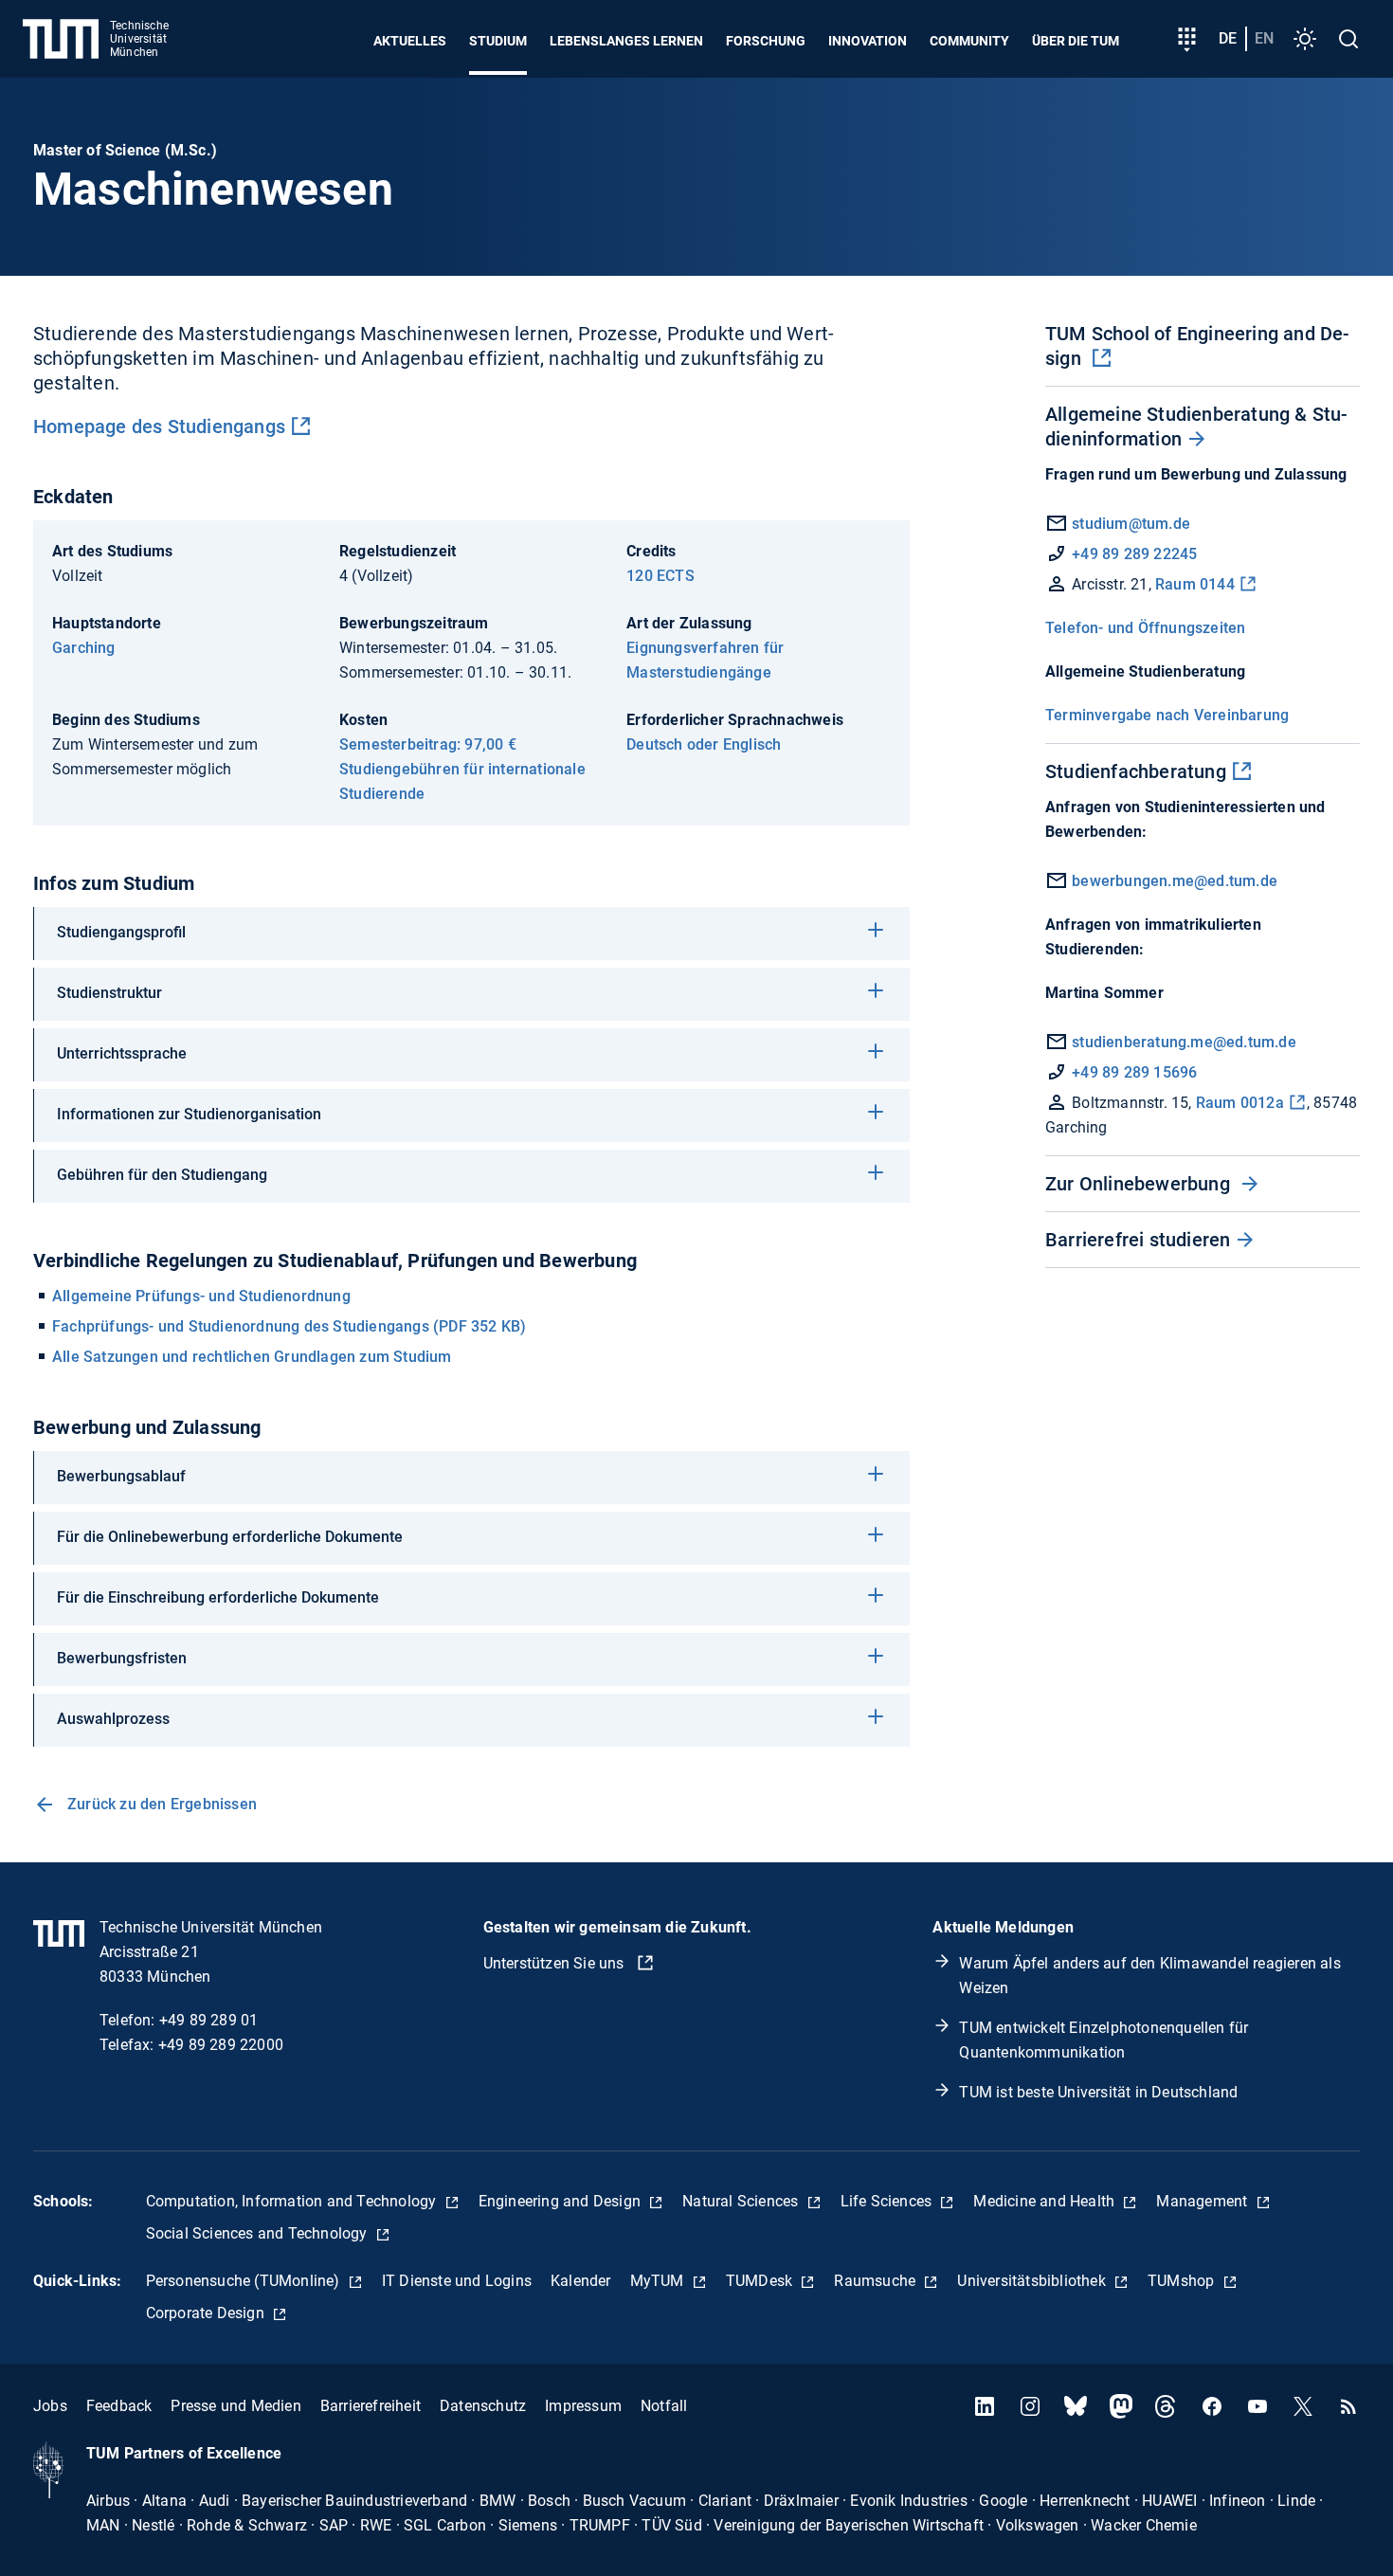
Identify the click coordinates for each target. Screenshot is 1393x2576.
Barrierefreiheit (371, 2406)
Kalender (581, 2281)
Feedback (119, 2406)
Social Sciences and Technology (259, 2233)
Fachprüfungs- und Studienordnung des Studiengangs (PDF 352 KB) (289, 1326)
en (1264, 38)
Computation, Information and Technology (293, 2201)
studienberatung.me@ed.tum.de (1182, 1042)
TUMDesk (761, 2281)
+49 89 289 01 (209, 2020)
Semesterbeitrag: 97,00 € (428, 744)
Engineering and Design (562, 2201)
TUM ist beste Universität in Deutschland (1098, 2092)
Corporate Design (207, 2313)
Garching (84, 648)
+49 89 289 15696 (1134, 1072)
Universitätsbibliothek (1033, 2281)
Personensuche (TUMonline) (245, 2281)
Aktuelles (410, 41)
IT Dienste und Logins (457, 2281)
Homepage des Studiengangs (159, 426)
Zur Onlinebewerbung (1140, 1184)
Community (969, 41)
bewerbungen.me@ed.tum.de (1173, 881)
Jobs (50, 2406)
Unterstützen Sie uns (556, 1963)
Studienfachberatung (1136, 771)
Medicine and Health (1046, 2201)
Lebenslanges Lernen (626, 41)
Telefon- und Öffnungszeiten (1145, 628)
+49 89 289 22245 (1134, 554)
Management (1203, 2201)
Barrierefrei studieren (1138, 1240)
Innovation (868, 41)
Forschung (766, 41)
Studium (498, 41)
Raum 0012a (1240, 1103)
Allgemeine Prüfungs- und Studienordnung (201, 1296)
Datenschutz (483, 2406)
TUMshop (1183, 2281)
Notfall (664, 2406)
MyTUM (659, 2281)
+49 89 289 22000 (221, 2045)
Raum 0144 (1195, 584)
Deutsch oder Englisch (704, 744)
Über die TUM (1076, 41)
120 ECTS (660, 576)
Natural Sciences (742, 2201)
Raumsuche (877, 2281)
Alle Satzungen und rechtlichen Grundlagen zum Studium (252, 1357)
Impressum (583, 2406)
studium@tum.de (1131, 524)
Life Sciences (888, 2201)
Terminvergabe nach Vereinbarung (1167, 715)
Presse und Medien (235, 2406)
